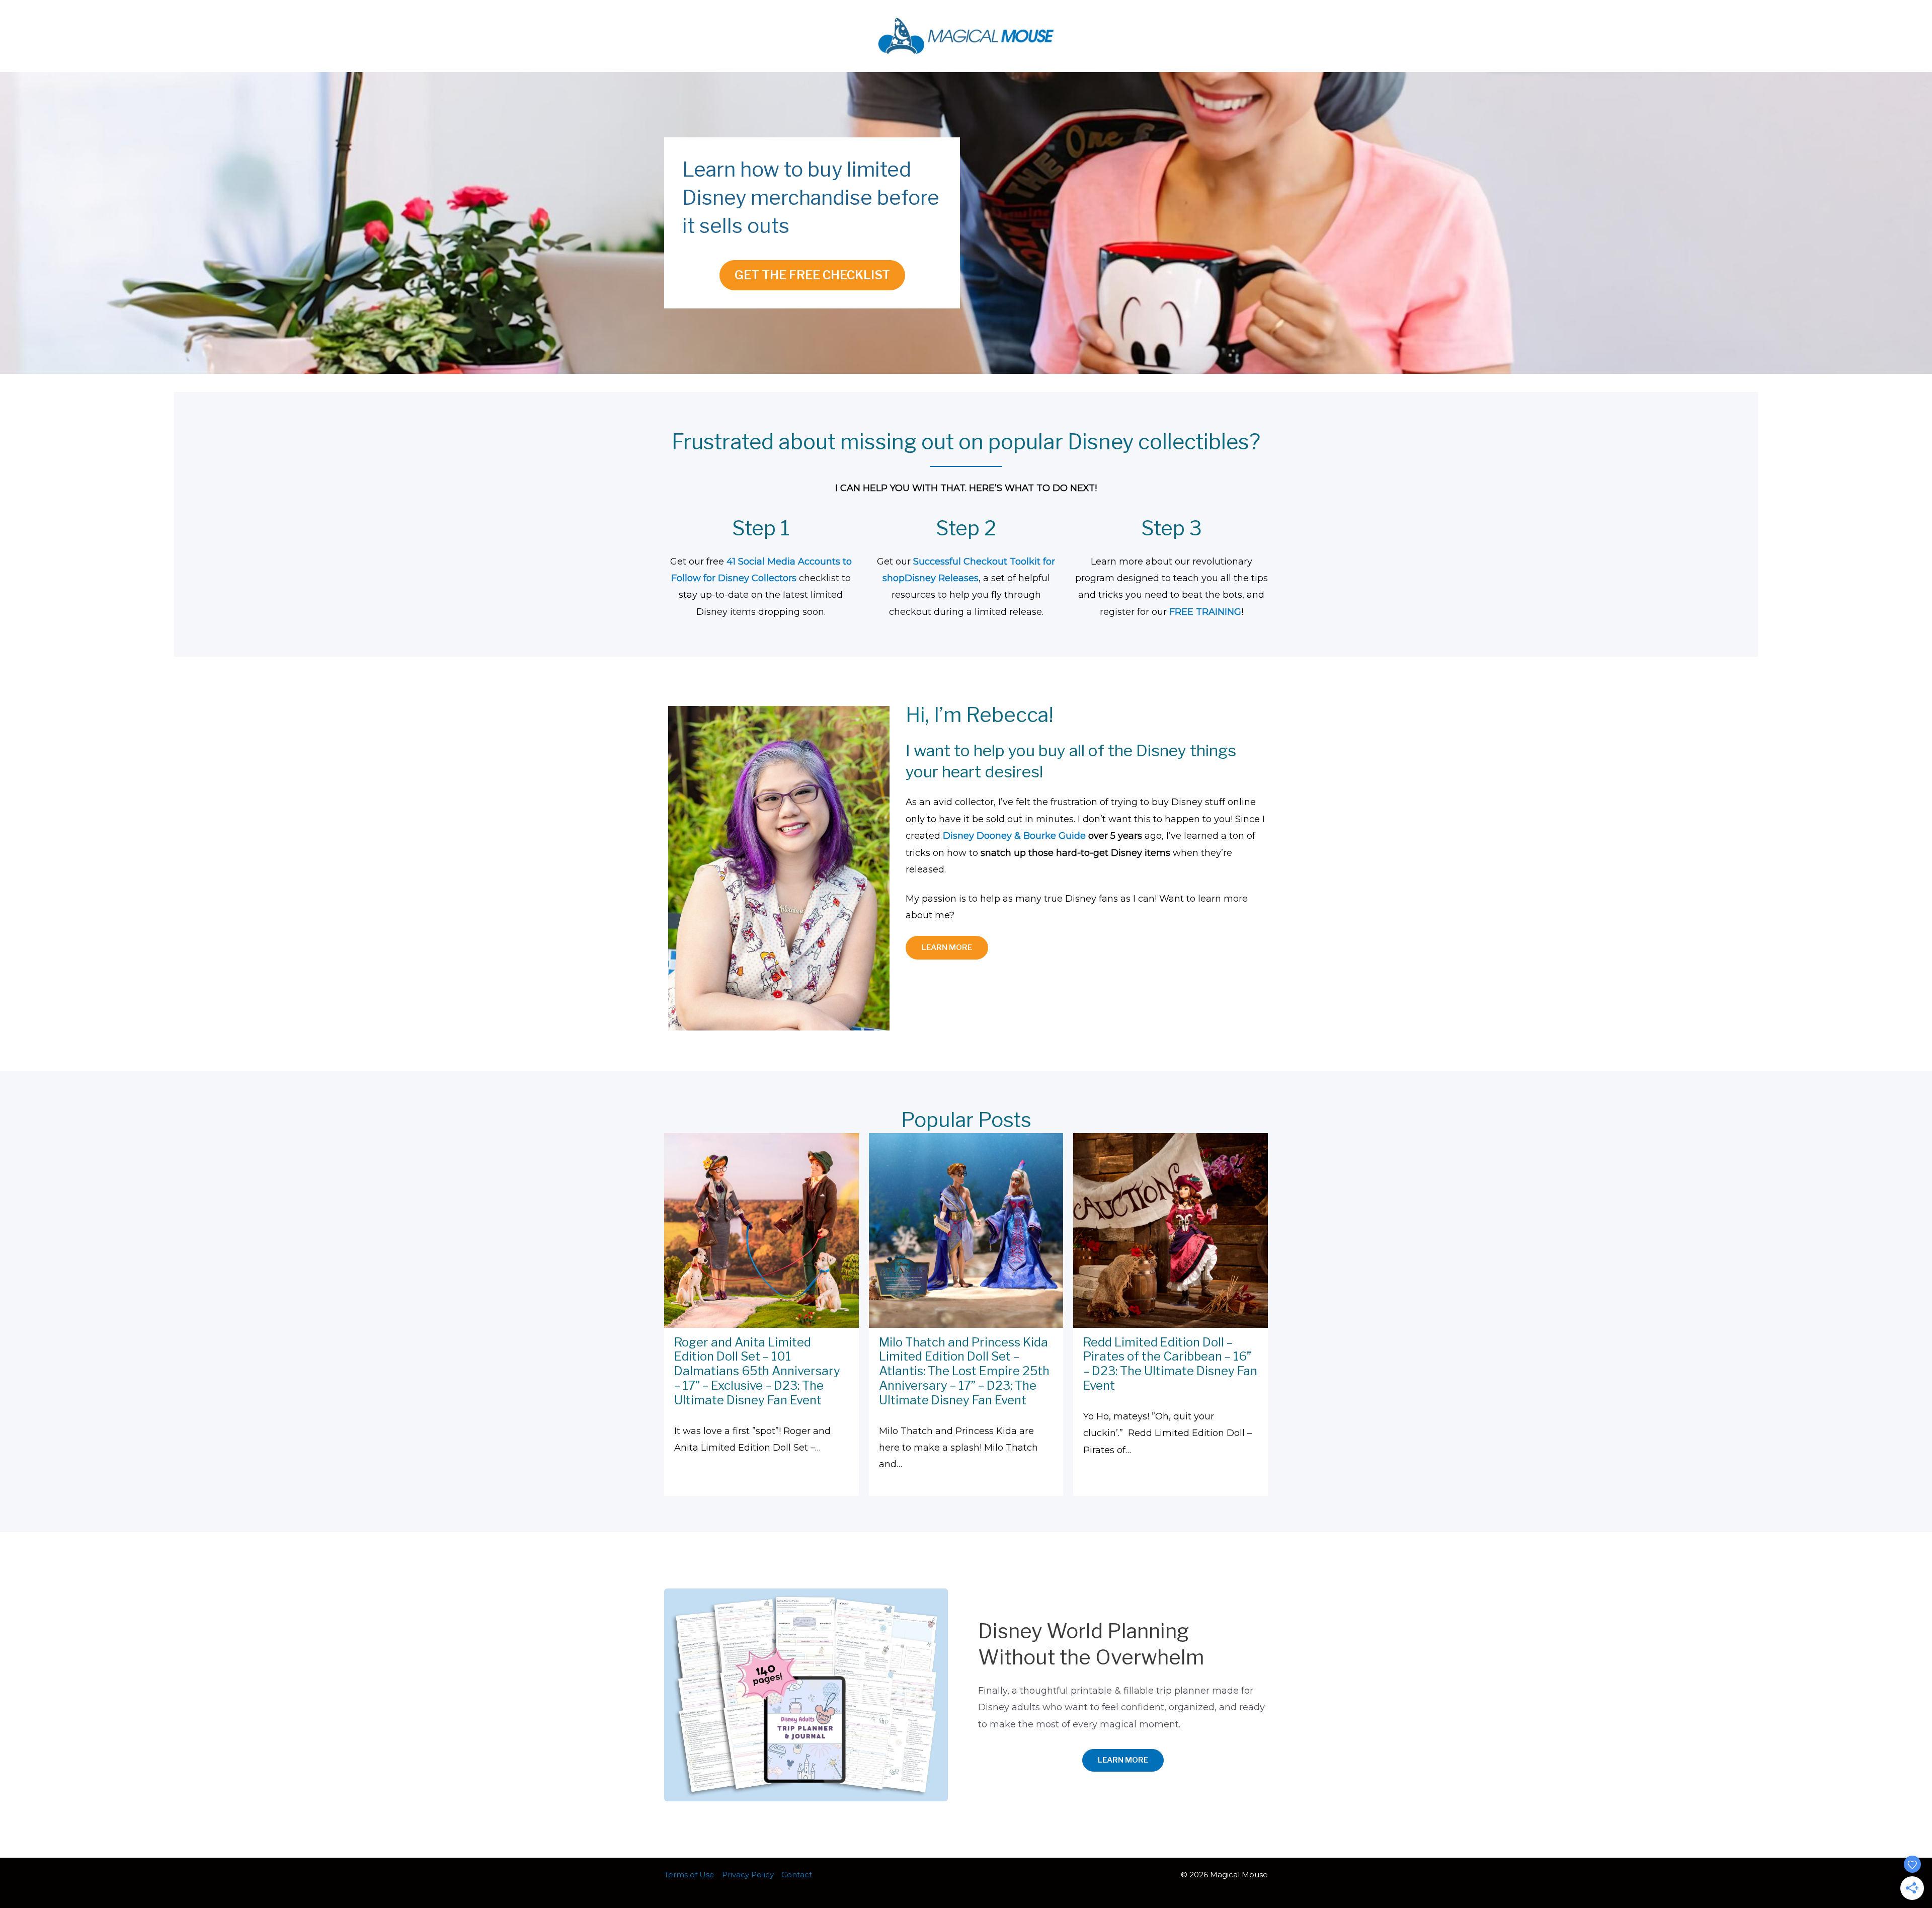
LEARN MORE (947, 947)
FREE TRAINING (1205, 612)
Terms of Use (689, 1875)
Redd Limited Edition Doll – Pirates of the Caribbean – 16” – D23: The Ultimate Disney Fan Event (1170, 1364)
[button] (1123, 1760)
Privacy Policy (748, 1875)
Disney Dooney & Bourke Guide (1014, 836)
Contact (797, 1875)
